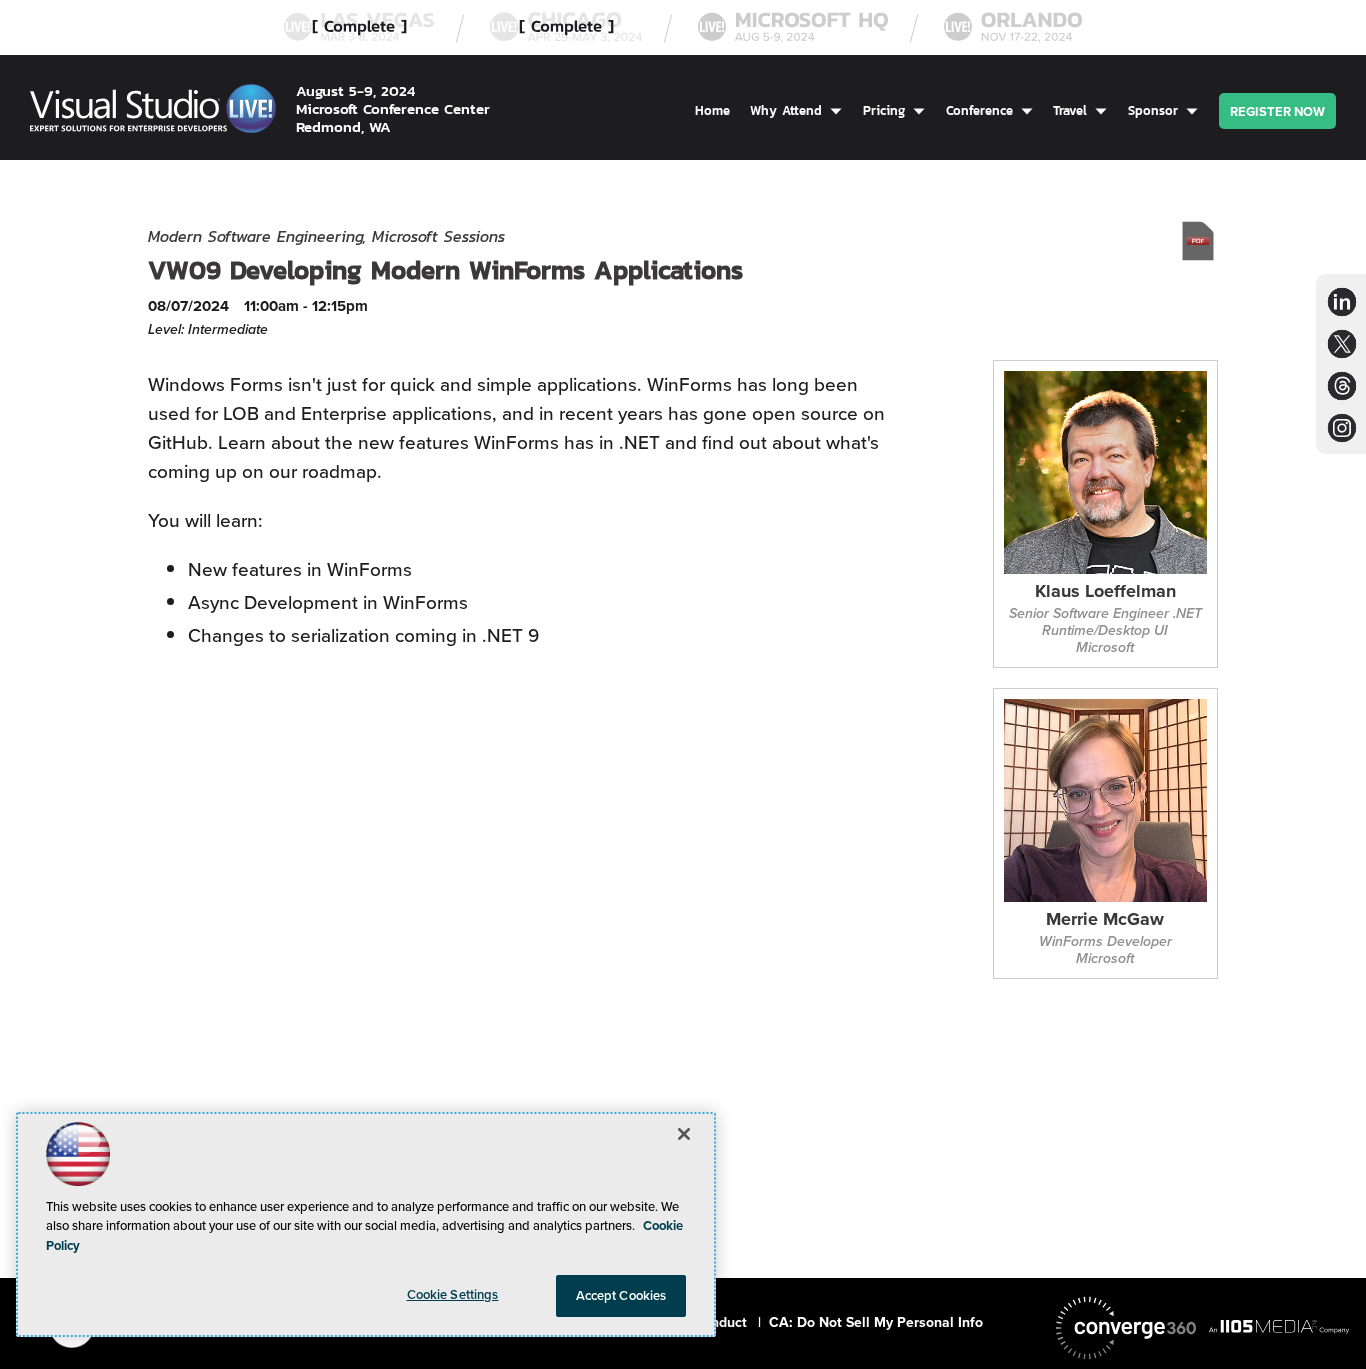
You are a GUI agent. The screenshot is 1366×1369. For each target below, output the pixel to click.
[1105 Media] (1279, 1326)
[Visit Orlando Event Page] (1013, 27)
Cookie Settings (453, 1294)
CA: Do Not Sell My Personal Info (876, 1322)
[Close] (684, 1134)
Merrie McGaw (1105, 920)
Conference (979, 110)
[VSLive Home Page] (153, 112)
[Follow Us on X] (1342, 343)
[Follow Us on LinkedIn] (1342, 301)
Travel (1070, 110)
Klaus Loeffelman (1105, 592)
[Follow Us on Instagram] (1342, 427)
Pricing (884, 110)
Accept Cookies (621, 1295)
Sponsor (1153, 110)
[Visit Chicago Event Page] (566, 27)
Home (712, 110)
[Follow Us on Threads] (1342, 385)
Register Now (1277, 111)
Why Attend (786, 110)
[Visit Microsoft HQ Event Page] (793, 27)
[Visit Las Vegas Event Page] (359, 27)
